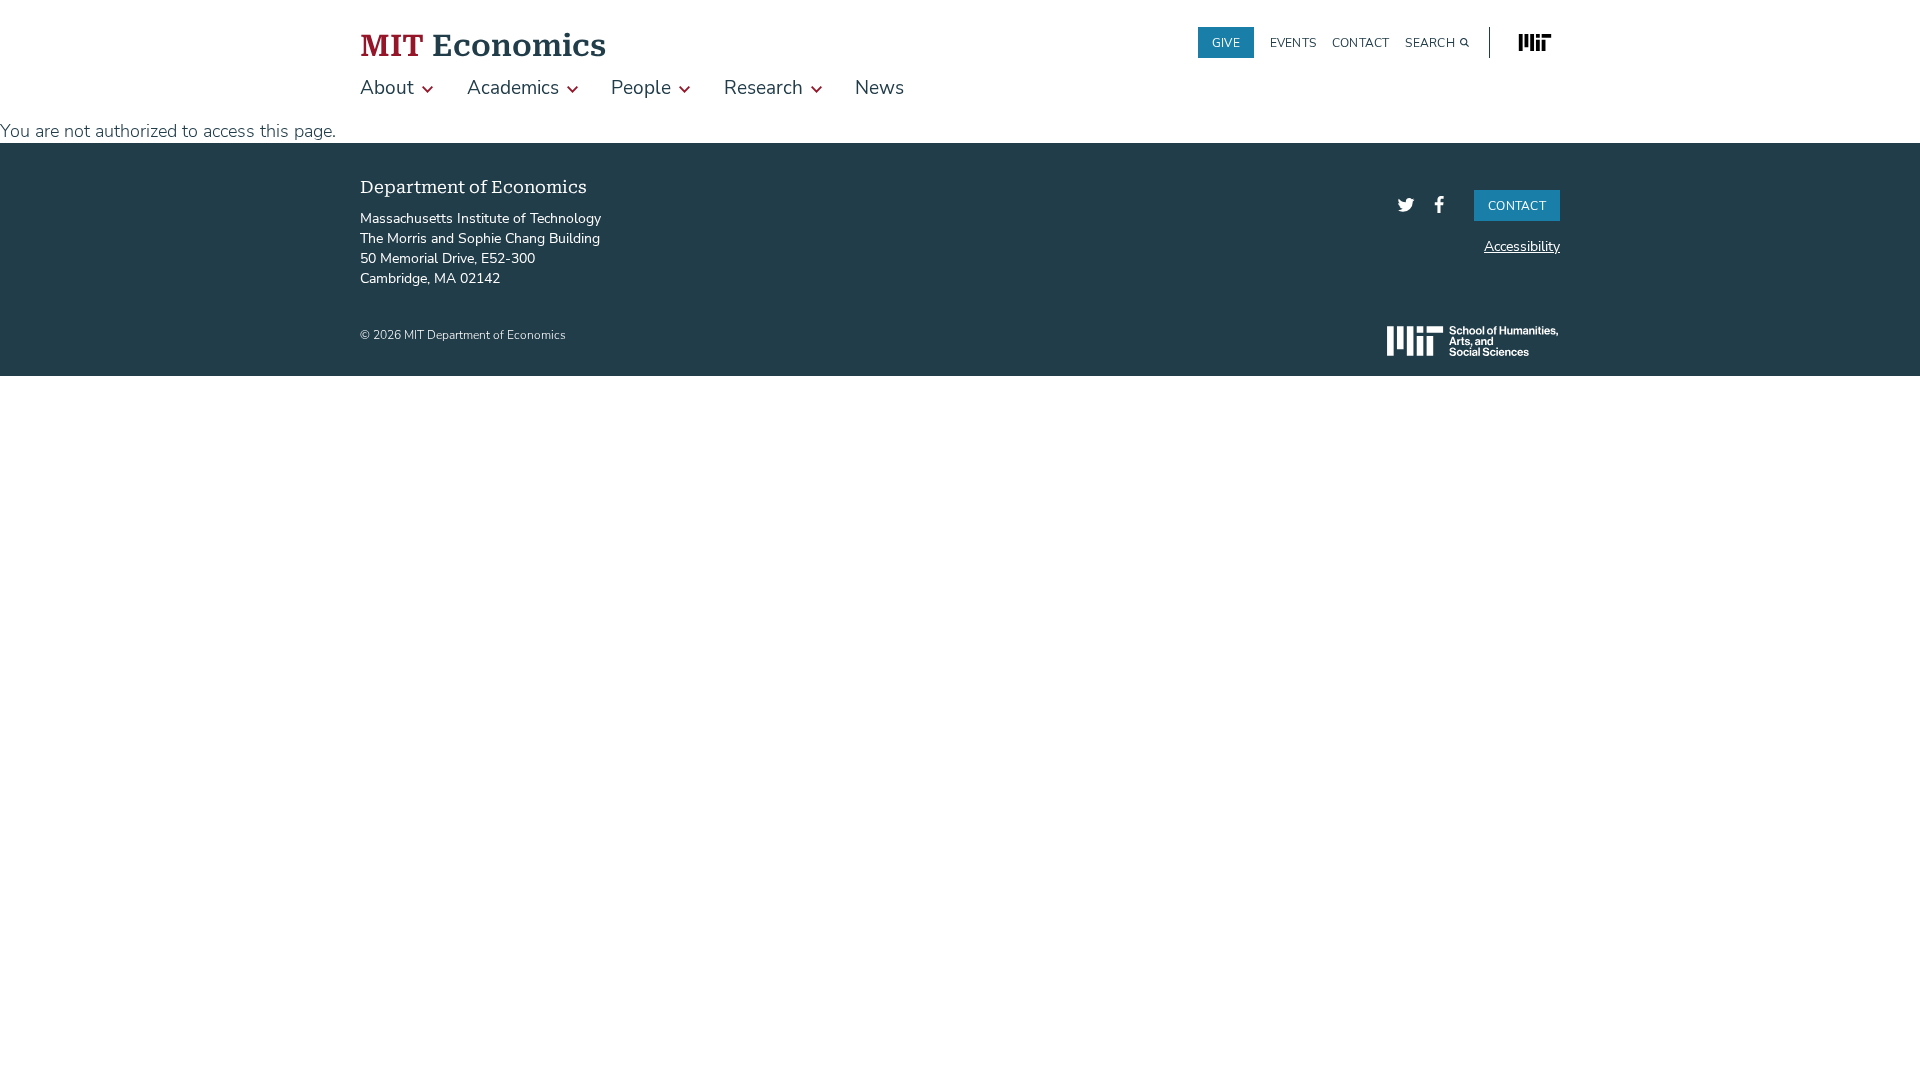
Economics (483, 42)
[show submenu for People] (684, 89)
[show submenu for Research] (816, 89)
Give (1226, 42)
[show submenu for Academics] (572, 89)
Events (1293, 42)
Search (1429, 42)
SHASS (1472, 341)
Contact (1361, 42)
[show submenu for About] (427, 89)
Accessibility (1522, 245)
